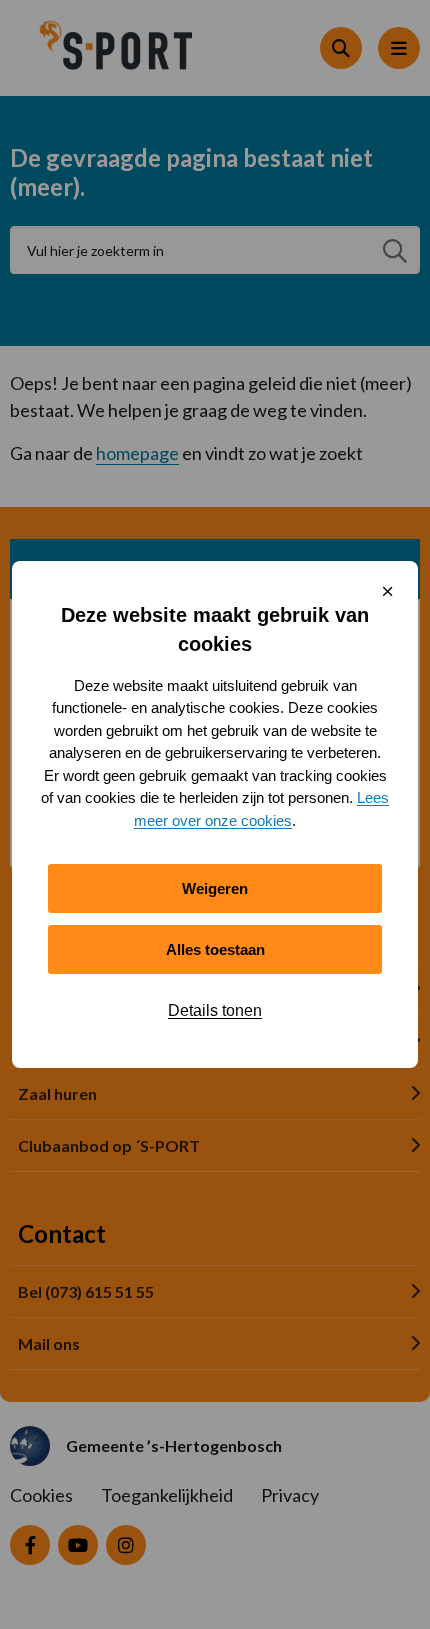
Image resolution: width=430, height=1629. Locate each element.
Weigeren (215, 888)
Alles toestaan (215, 949)
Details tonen (215, 1010)
